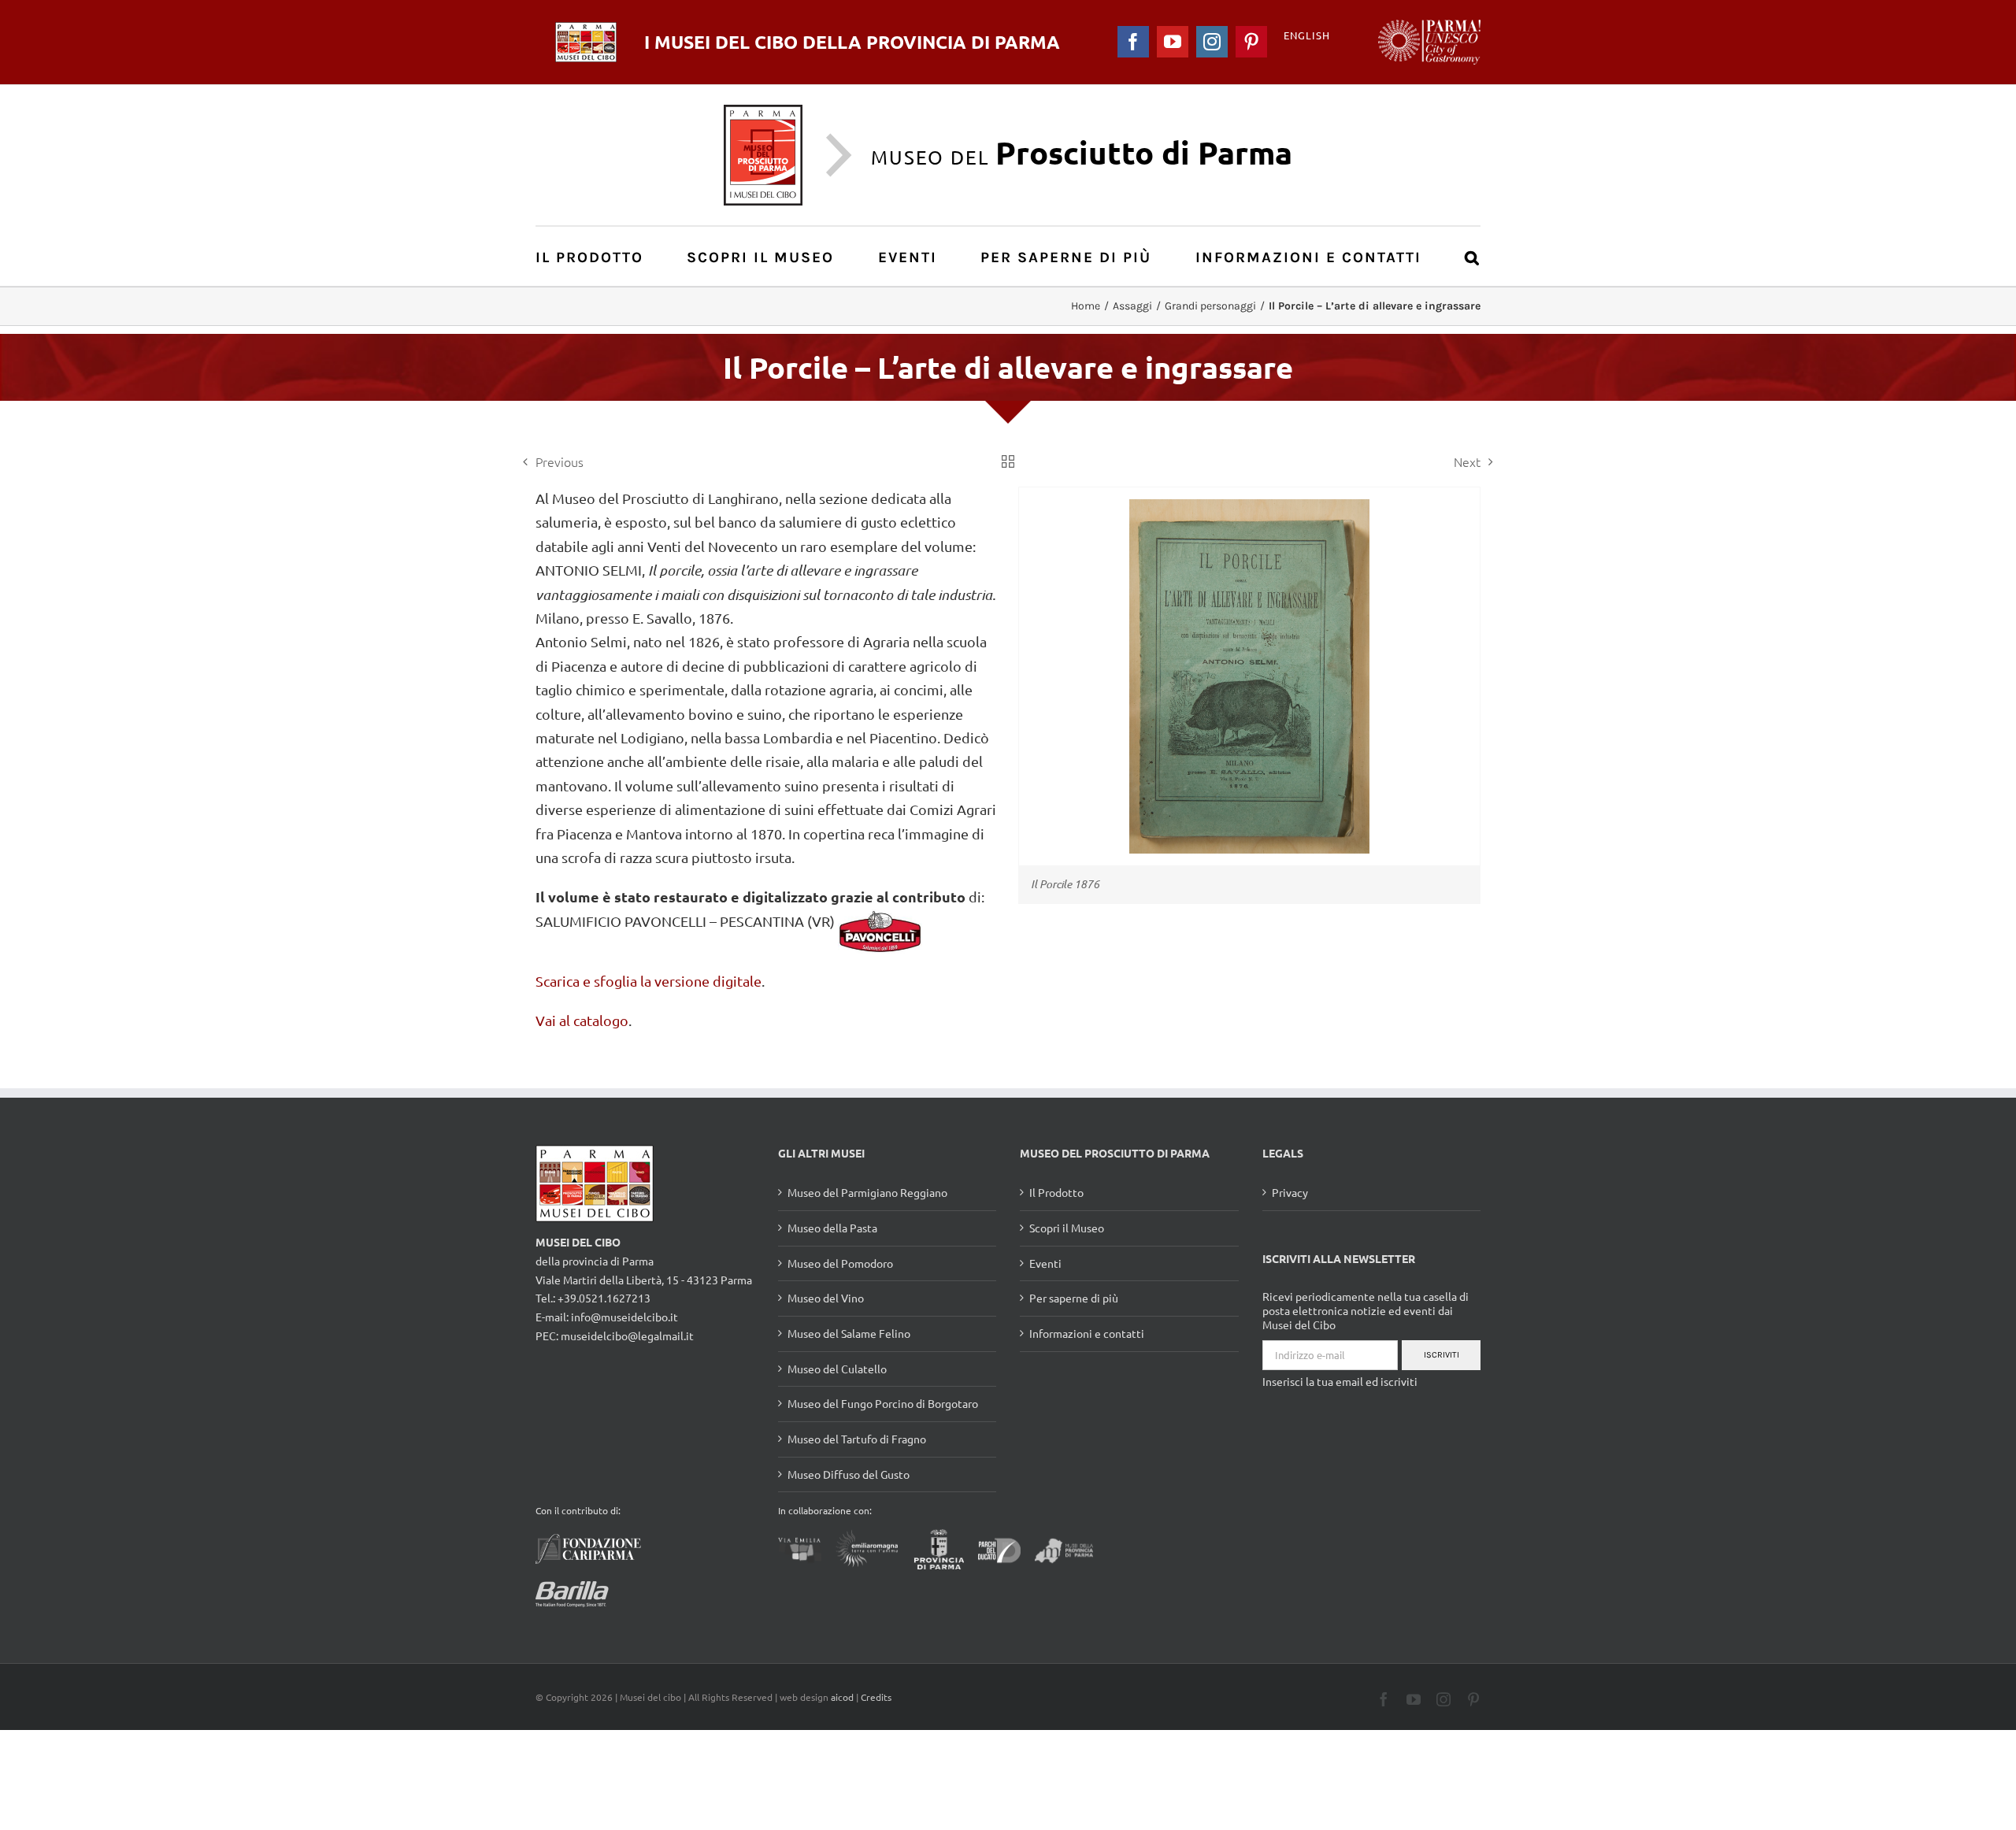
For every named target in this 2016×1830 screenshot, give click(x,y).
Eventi (1045, 1263)
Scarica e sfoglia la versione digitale (649, 981)
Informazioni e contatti (1087, 1333)
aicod (842, 1697)
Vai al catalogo (582, 1020)
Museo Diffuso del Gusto (849, 1474)
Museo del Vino (826, 1298)
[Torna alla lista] (1008, 461)
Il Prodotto (1056, 1192)
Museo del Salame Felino (849, 1333)
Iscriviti (1442, 1355)
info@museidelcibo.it (624, 1317)
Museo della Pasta (832, 1228)
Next (1467, 461)
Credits (876, 1697)
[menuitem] (598, 256)
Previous (560, 461)
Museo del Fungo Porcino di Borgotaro (883, 1403)
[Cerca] (1473, 256)
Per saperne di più (1074, 1298)
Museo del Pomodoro (840, 1263)
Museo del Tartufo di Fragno (857, 1439)
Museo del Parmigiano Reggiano (867, 1192)
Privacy (1290, 1192)
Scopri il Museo (1067, 1228)
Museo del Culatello (837, 1369)
